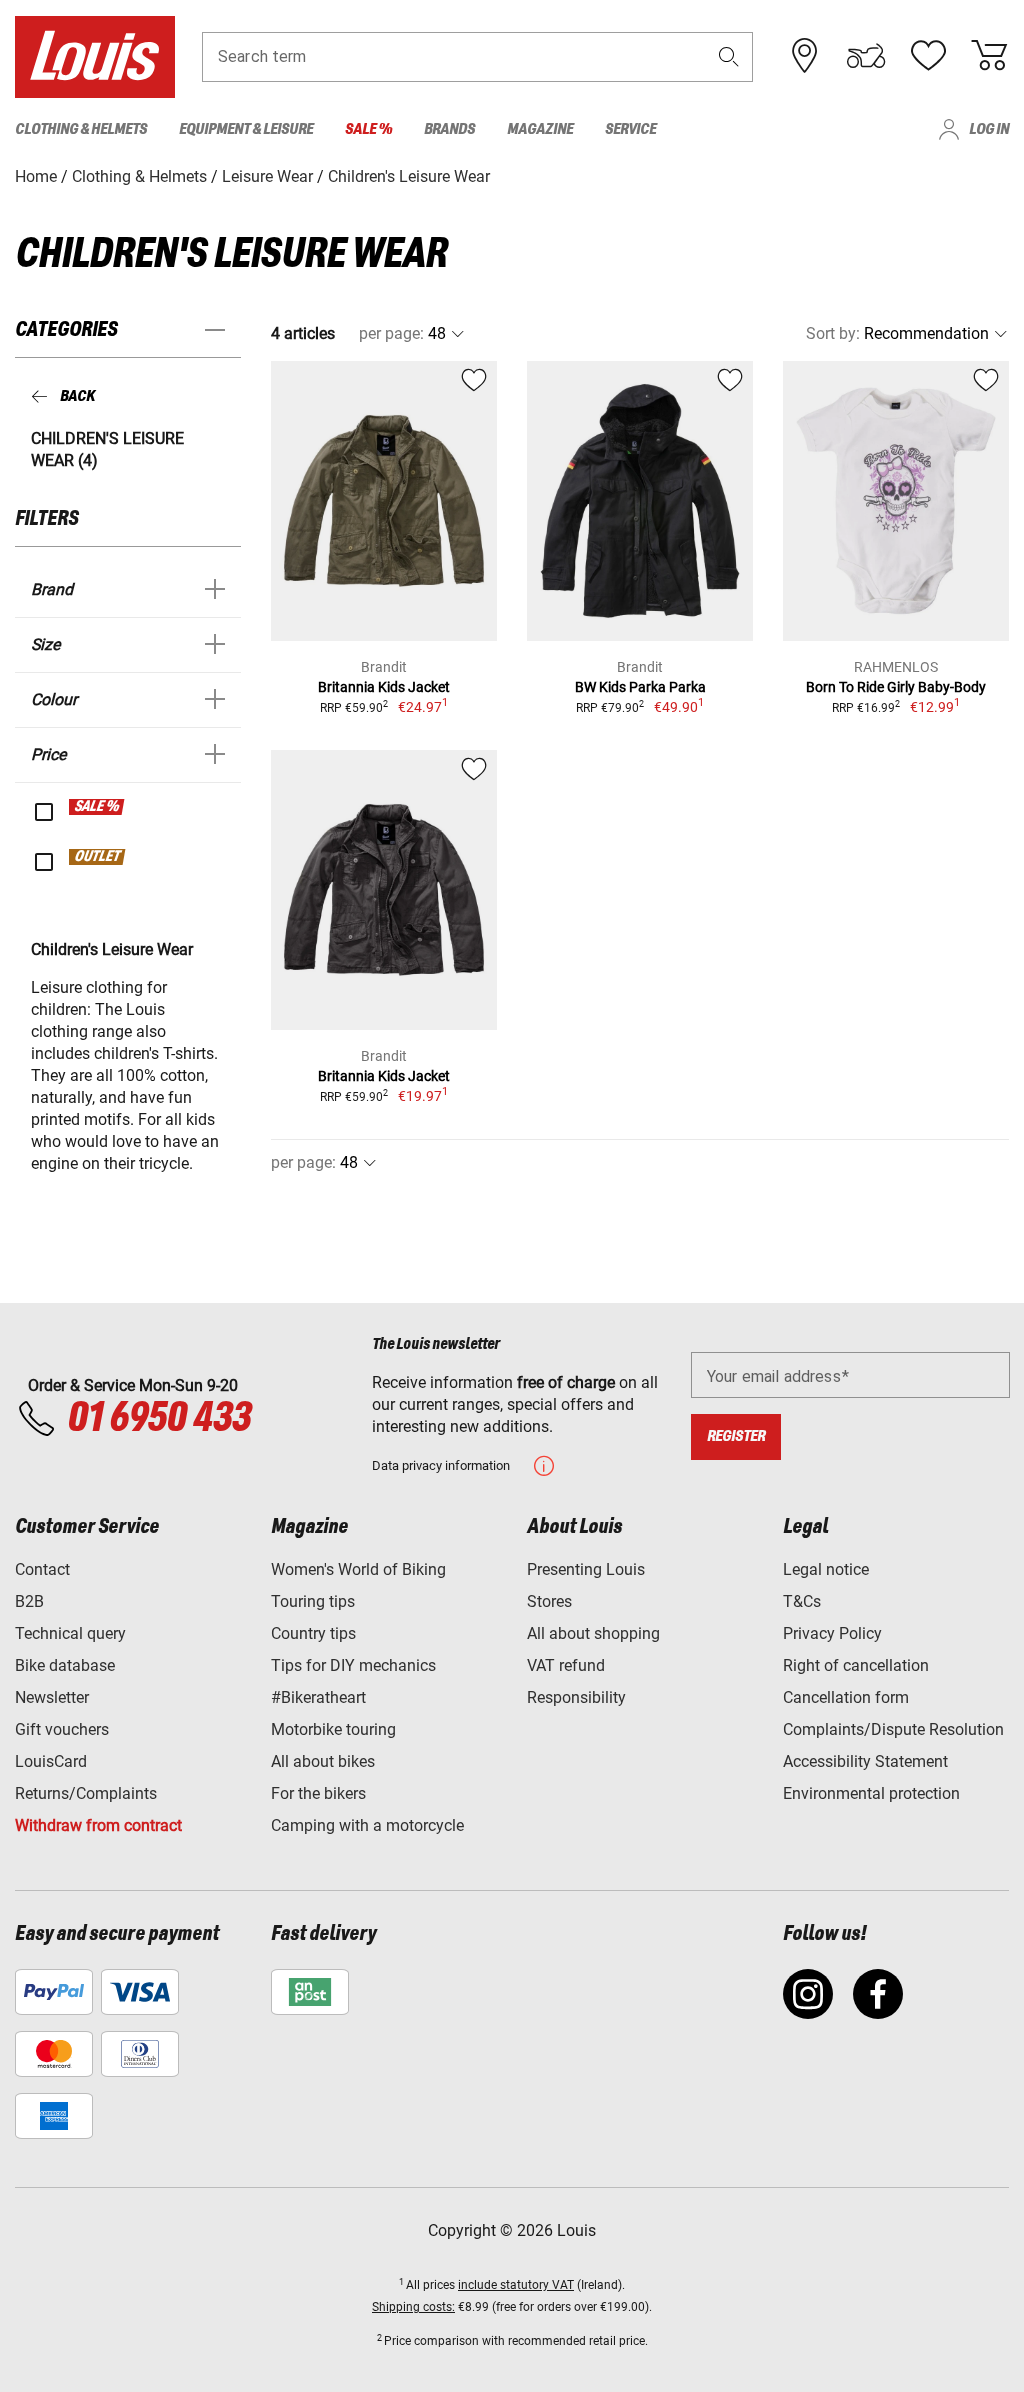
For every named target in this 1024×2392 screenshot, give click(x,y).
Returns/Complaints (86, 1793)
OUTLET (98, 857)
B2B (29, 1601)
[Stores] (805, 56)
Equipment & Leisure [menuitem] (246, 129)
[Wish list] (928, 56)
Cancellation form (846, 1697)
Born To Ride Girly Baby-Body (896, 687)
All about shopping (593, 1633)
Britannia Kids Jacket (384, 687)
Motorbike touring (333, 1729)
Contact (42, 1569)
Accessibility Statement (865, 1761)
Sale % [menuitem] (368, 129)
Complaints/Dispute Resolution (893, 1729)
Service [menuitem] (630, 129)
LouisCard (51, 1761)
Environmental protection (871, 1793)
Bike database (65, 1665)
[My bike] (866, 56)
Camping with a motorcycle (367, 1825)
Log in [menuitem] (989, 129)
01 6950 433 (158, 1419)
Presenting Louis (586, 1569)
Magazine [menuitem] (540, 129)
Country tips (313, 1633)
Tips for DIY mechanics (353, 1665)
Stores (549, 1601)
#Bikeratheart (318, 1697)
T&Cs (802, 1601)
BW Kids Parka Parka (640, 687)
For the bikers (318, 1793)
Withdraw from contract (98, 1825)
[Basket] (989, 56)
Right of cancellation (856, 1665)
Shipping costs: (413, 2307)
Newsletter (52, 1697)
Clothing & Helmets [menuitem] (81, 129)
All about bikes (323, 1761)
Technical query (70, 1633)
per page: (391, 333)
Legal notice (826, 1569)
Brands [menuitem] (449, 129)
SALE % (97, 807)
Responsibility (576, 1697)
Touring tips (313, 1601)
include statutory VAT (516, 2285)
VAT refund (566, 1665)
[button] (729, 56)
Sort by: (833, 333)
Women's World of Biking (358, 1569)
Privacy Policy (832, 1633)
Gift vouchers (62, 1729)
